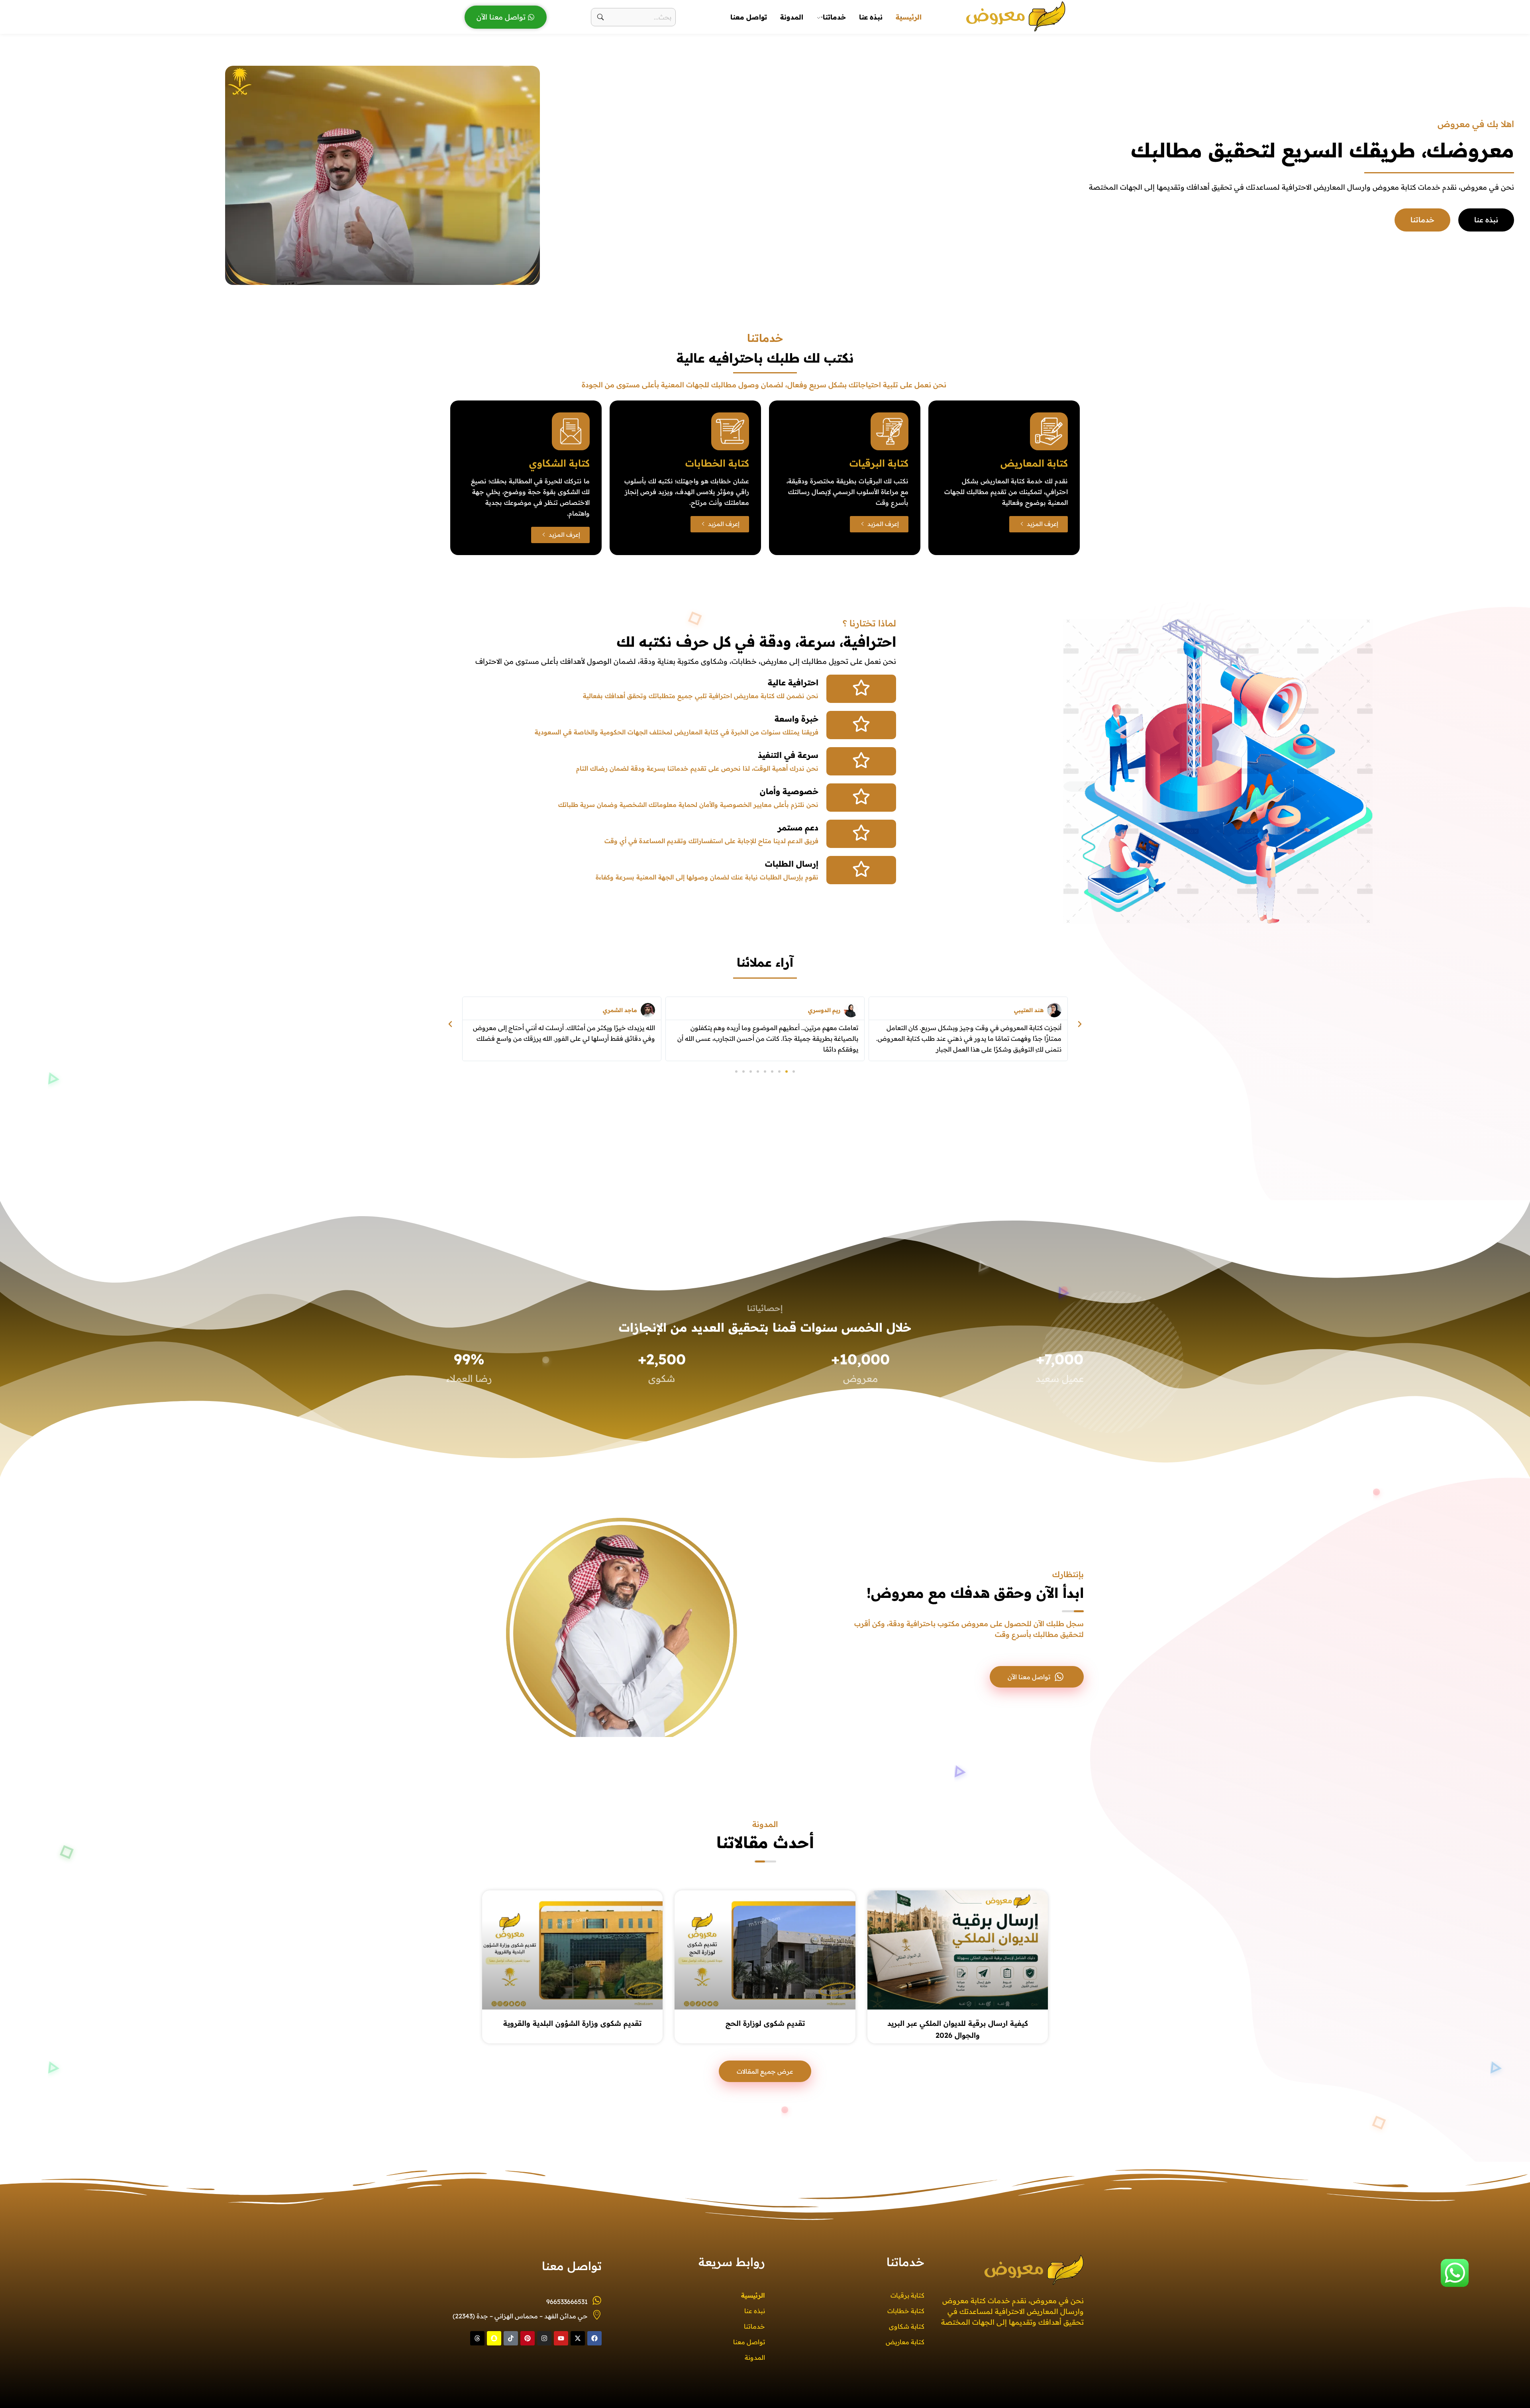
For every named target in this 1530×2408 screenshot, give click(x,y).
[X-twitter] (578, 2338)
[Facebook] (594, 2338)
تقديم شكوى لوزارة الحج (765, 2023)
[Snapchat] (494, 2338)
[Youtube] (561, 2338)
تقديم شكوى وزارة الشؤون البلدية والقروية (572, 2023)
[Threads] (477, 2338)
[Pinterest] (528, 2338)
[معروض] (1016, 16)
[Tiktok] (511, 2338)
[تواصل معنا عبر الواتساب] (1455, 2273)
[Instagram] (544, 2338)
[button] (1080, 1024)
